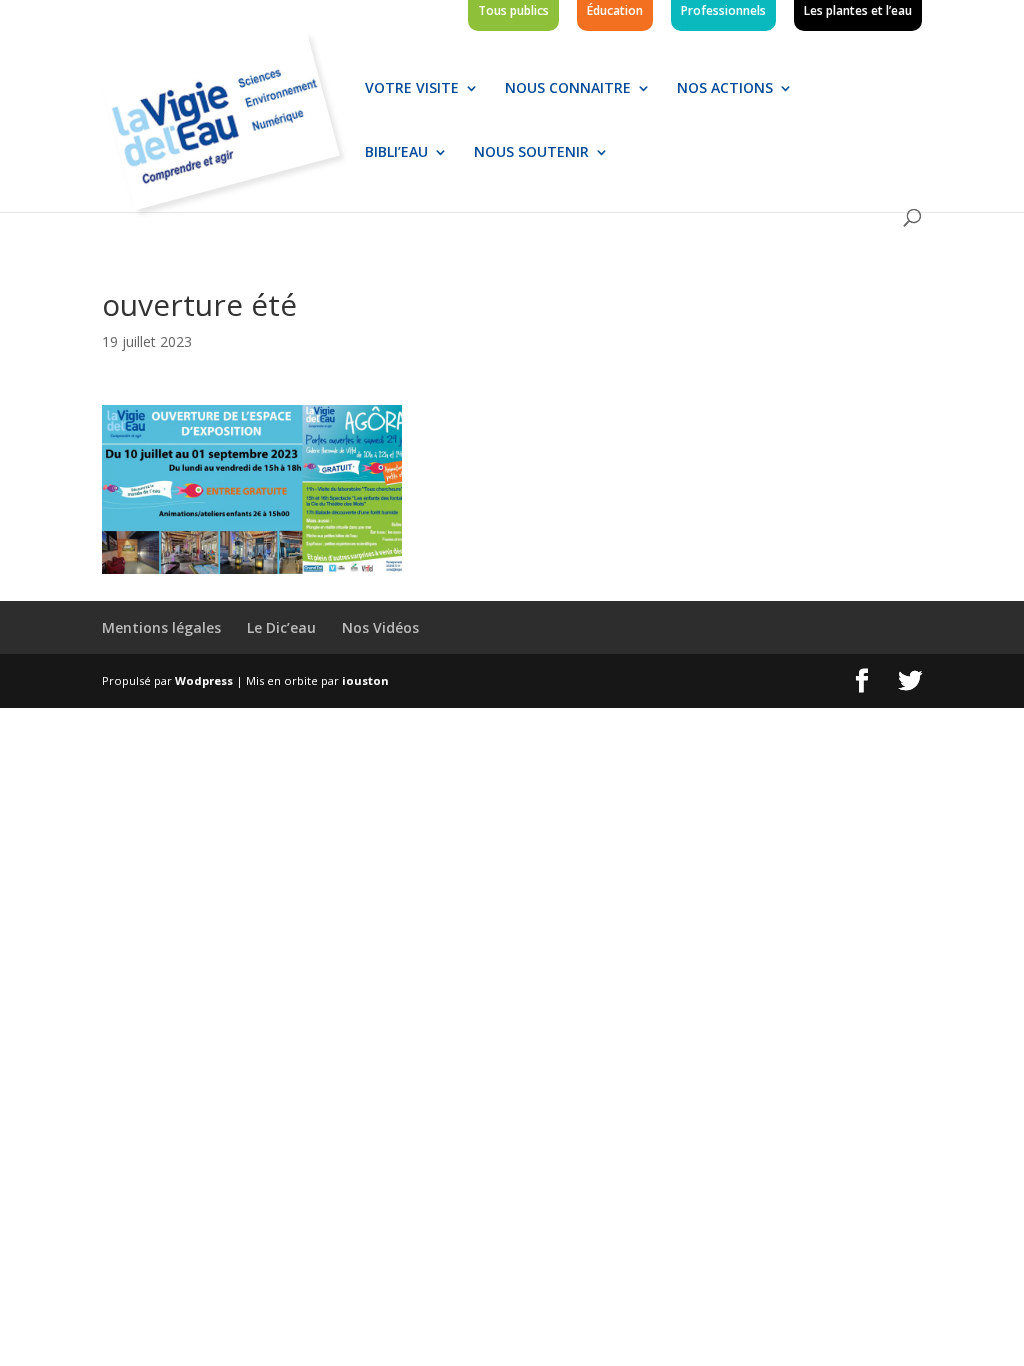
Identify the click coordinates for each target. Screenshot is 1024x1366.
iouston (365, 680)
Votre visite (412, 89)
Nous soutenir (531, 153)
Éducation (615, 12)
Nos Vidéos (380, 627)
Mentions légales (161, 627)
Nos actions (725, 89)
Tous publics (513, 12)
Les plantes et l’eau (858, 12)
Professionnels (723, 12)
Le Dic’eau (281, 627)
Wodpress (204, 680)
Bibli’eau (396, 153)
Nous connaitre (568, 89)
